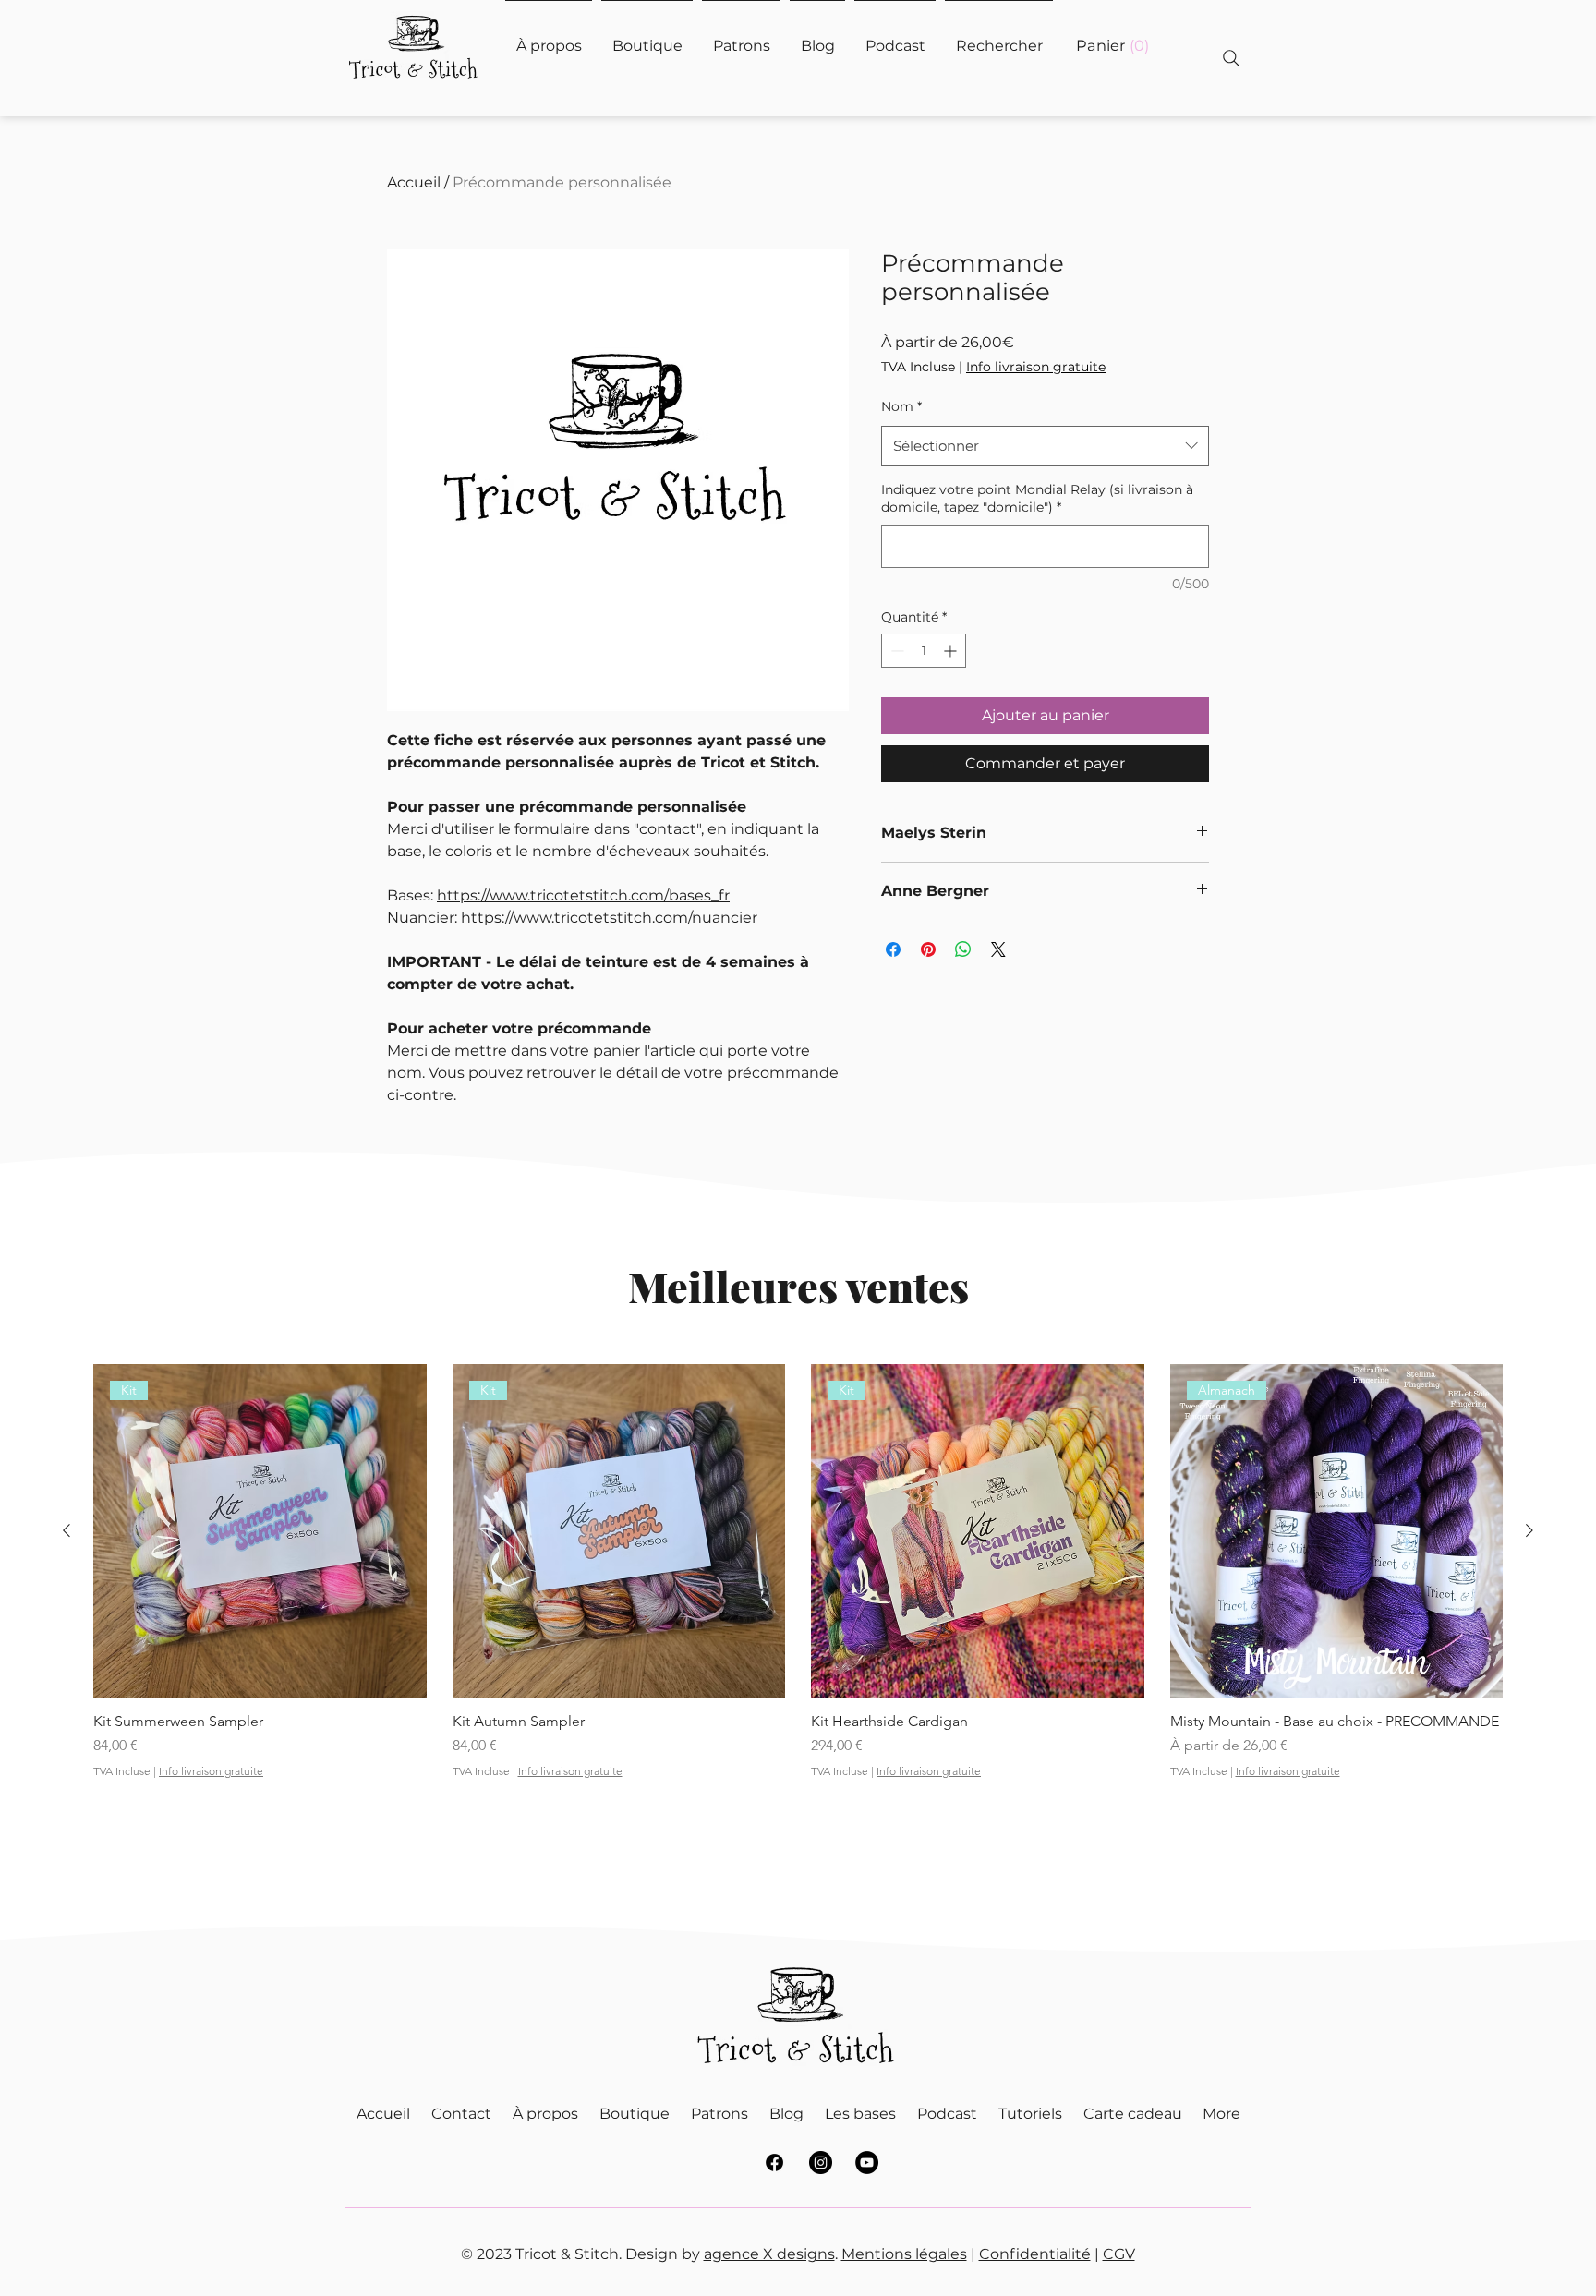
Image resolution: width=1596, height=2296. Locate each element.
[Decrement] (895, 651)
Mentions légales (904, 2254)
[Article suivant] (1529, 1530)
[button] (1112, 46)
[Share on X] (998, 949)
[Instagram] (821, 2163)
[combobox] (1045, 446)
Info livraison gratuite (1036, 367)
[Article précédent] (66, 1530)
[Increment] (952, 651)
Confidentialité (1035, 2254)
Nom (901, 406)
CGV (1119, 2254)
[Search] (1231, 58)
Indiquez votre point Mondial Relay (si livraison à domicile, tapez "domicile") (1037, 499)
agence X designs (769, 2254)
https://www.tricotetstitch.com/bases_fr (583, 895)
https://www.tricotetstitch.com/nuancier (609, 918)
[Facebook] (774, 2163)
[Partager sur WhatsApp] (963, 949)
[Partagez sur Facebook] (893, 949)
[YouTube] (867, 2163)
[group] (798, 1604)
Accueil (414, 182)
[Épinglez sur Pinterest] (928, 949)
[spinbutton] (924, 651)
